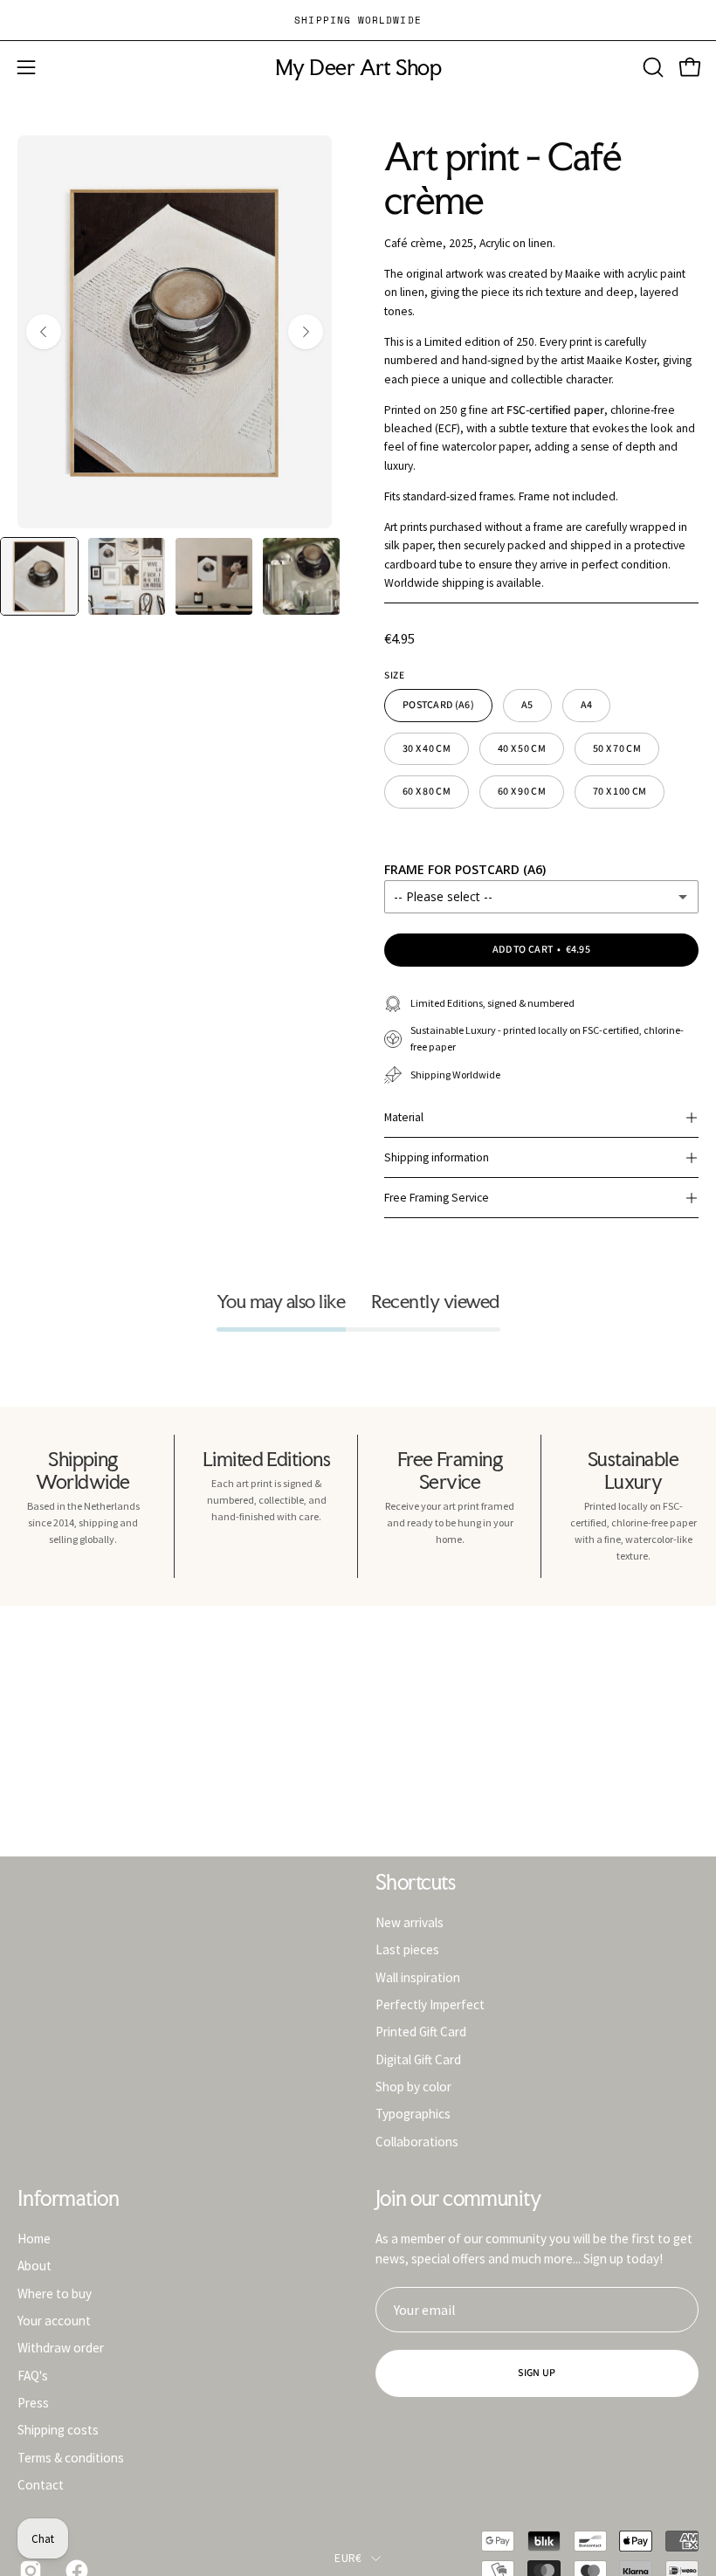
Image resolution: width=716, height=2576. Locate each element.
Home (34, 2239)
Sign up (537, 2373)
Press (33, 2403)
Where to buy (55, 2293)
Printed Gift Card (421, 2032)
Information (68, 2199)
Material (404, 1117)
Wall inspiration (418, 1977)
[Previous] (44, 332)
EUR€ (348, 2558)
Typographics (413, 2114)
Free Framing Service (437, 1198)
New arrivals (410, 1922)
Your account (54, 2321)
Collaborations (417, 2141)
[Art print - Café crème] (39, 576)
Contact (41, 2485)
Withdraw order (61, 2348)
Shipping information (437, 1157)
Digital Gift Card (418, 2059)
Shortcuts (415, 1883)
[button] (651, 67)
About (34, 2266)
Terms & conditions (71, 2457)
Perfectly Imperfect (430, 2004)
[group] (358, 20)
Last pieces (407, 1949)
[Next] (306, 332)
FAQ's (33, 2375)
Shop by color (413, 2087)
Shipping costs (58, 2430)
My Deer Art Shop (358, 68)
